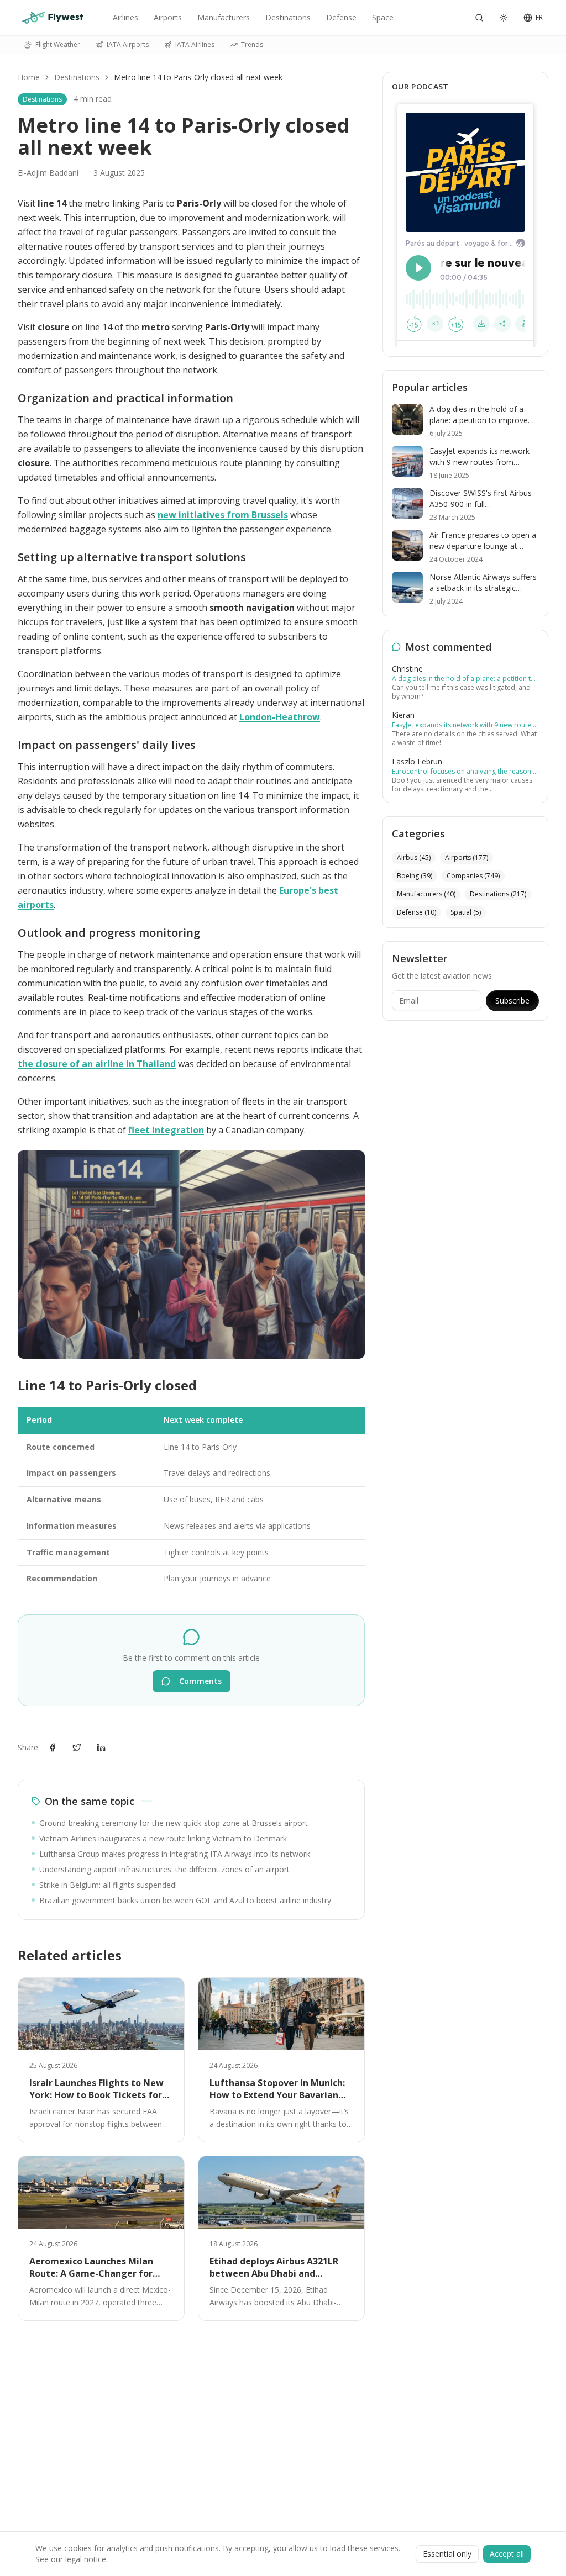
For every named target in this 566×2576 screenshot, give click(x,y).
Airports (168, 17)
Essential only (447, 2554)
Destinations (288, 17)
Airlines (125, 17)
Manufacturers (224, 17)
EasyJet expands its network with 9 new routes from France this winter (463, 725)
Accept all (507, 2554)
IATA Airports (128, 44)
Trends (252, 44)
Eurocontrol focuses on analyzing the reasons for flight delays (463, 772)
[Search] (479, 18)
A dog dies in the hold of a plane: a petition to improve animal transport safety (463, 679)
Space (383, 17)
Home (29, 77)
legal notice (86, 2559)
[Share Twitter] (77, 1748)
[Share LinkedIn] (101, 1748)
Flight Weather (58, 44)
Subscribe (512, 1001)
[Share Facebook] (53, 1748)
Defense (341, 17)
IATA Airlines (195, 44)
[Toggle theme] (504, 18)
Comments (200, 1681)
